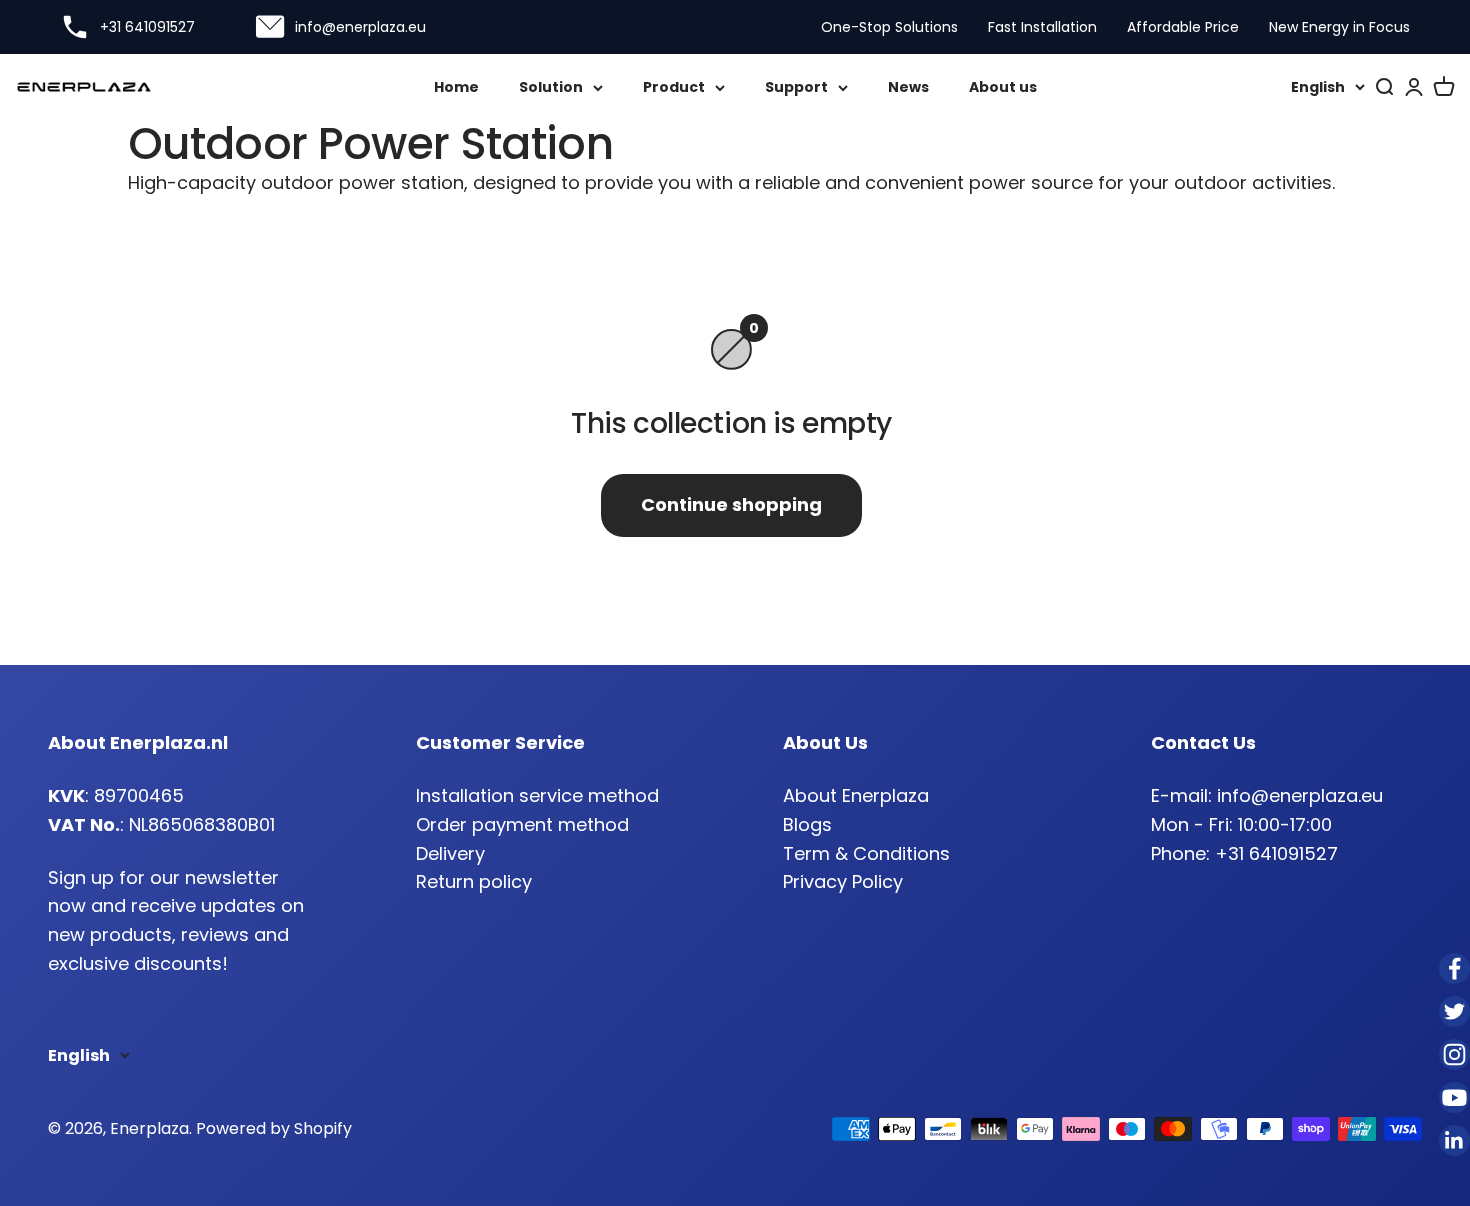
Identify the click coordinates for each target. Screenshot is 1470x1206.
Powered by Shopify (274, 1128)
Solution (551, 87)
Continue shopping (731, 504)
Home (456, 87)
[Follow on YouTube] (1454, 1097)
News (908, 87)
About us (1003, 87)
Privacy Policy (843, 881)
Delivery (450, 853)
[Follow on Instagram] (1454, 1054)
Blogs (807, 824)
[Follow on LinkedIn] (1454, 1140)
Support (796, 87)
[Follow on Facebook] (1454, 968)
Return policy (474, 881)
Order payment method (522, 824)
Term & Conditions (866, 853)
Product (674, 87)
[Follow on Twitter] (1454, 1011)
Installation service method (537, 795)
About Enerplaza (856, 795)
